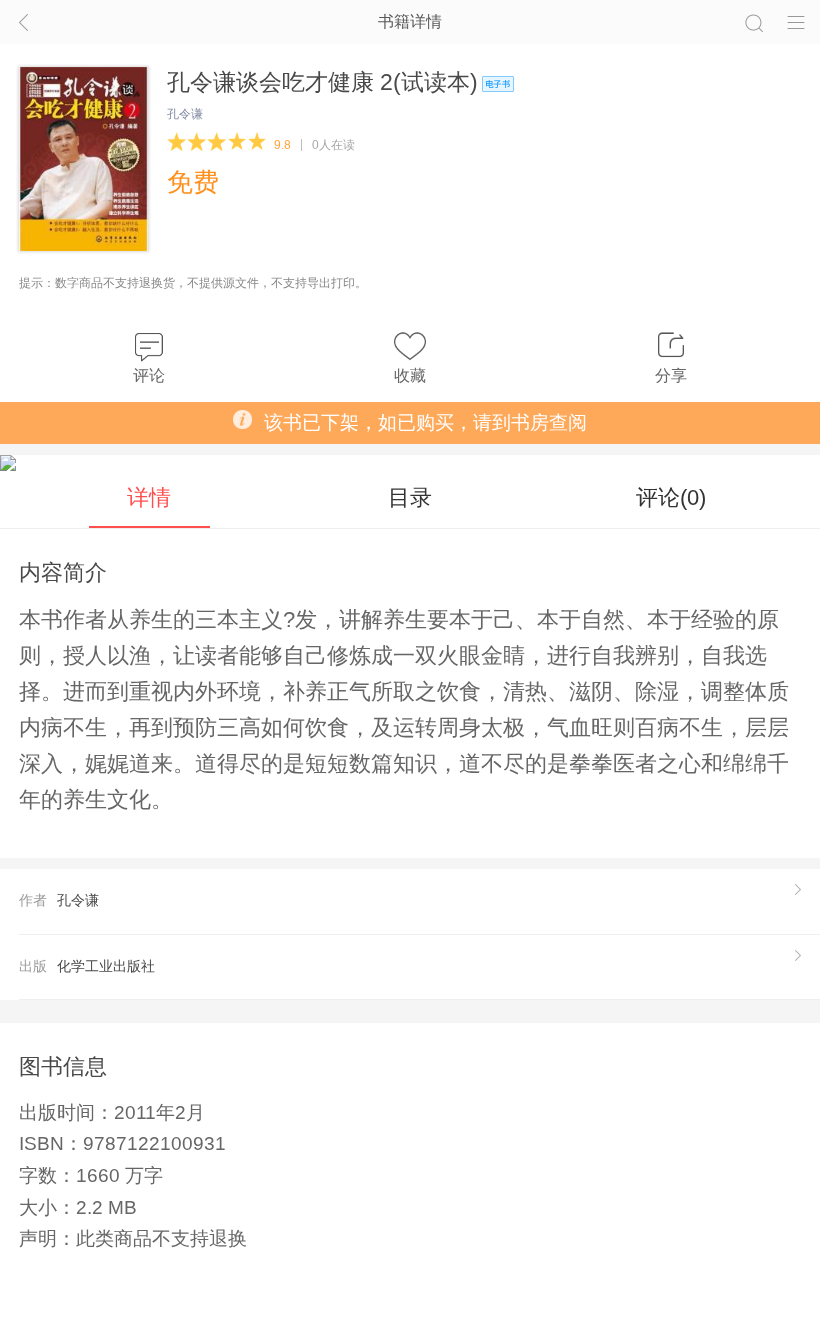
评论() (671, 497)
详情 (149, 497)
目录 (410, 497)
